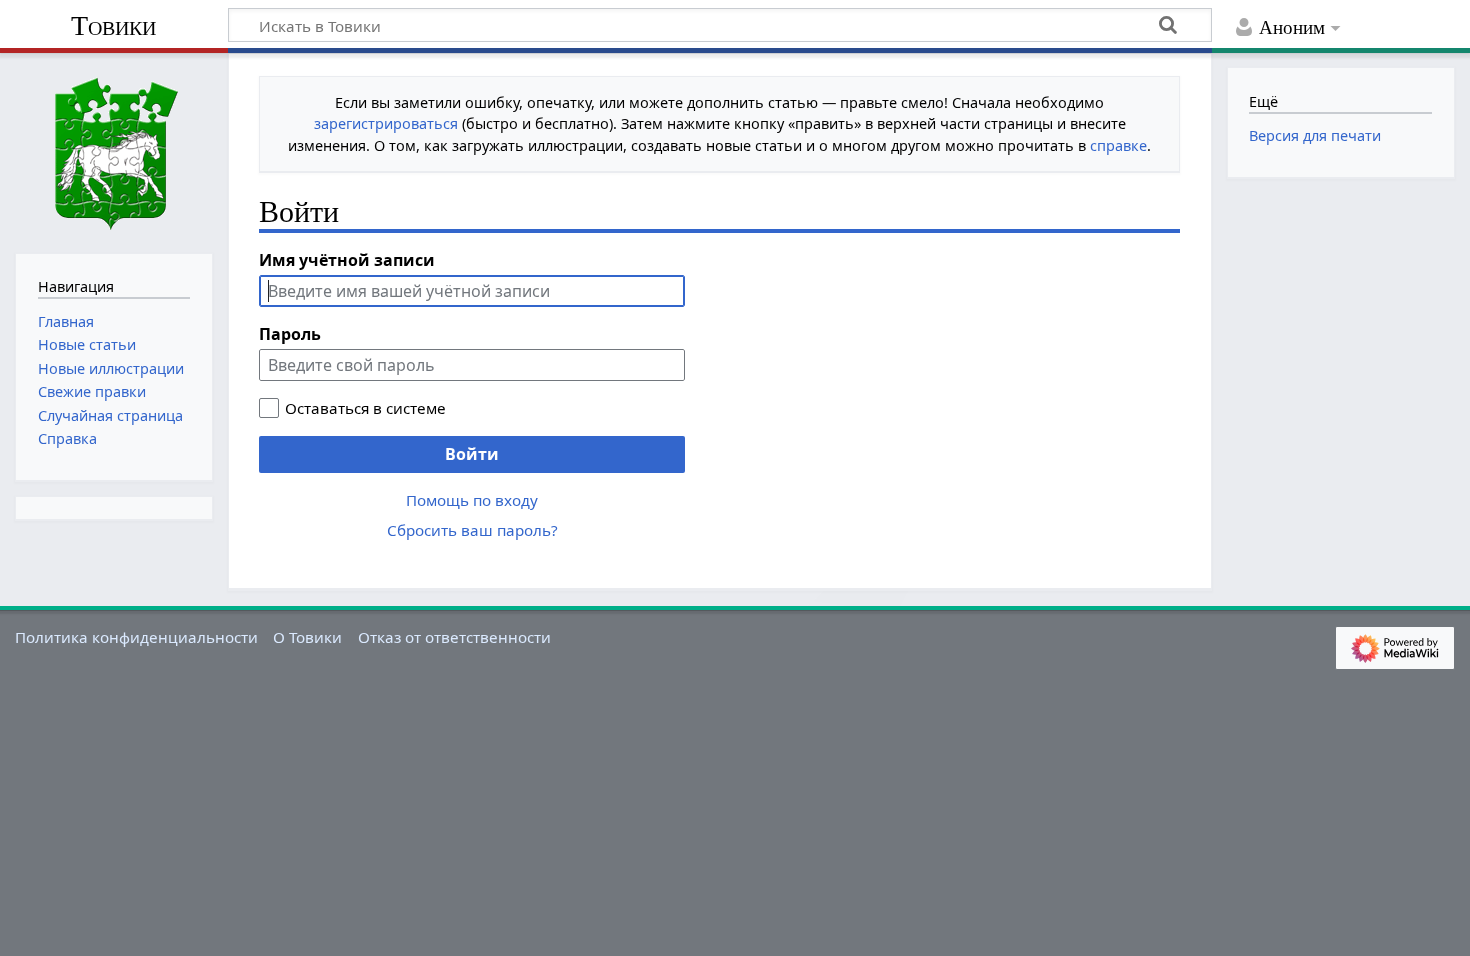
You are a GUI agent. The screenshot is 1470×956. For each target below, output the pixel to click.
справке (1118, 145)
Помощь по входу (472, 500)
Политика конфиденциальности (136, 637)
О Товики (307, 637)
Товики (113, 25)
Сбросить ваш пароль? (472, 530)
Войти (472, 454)
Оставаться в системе (365, 408)
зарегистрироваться (386, 123)
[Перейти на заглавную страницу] (114, 151)
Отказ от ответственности (454, 637)
